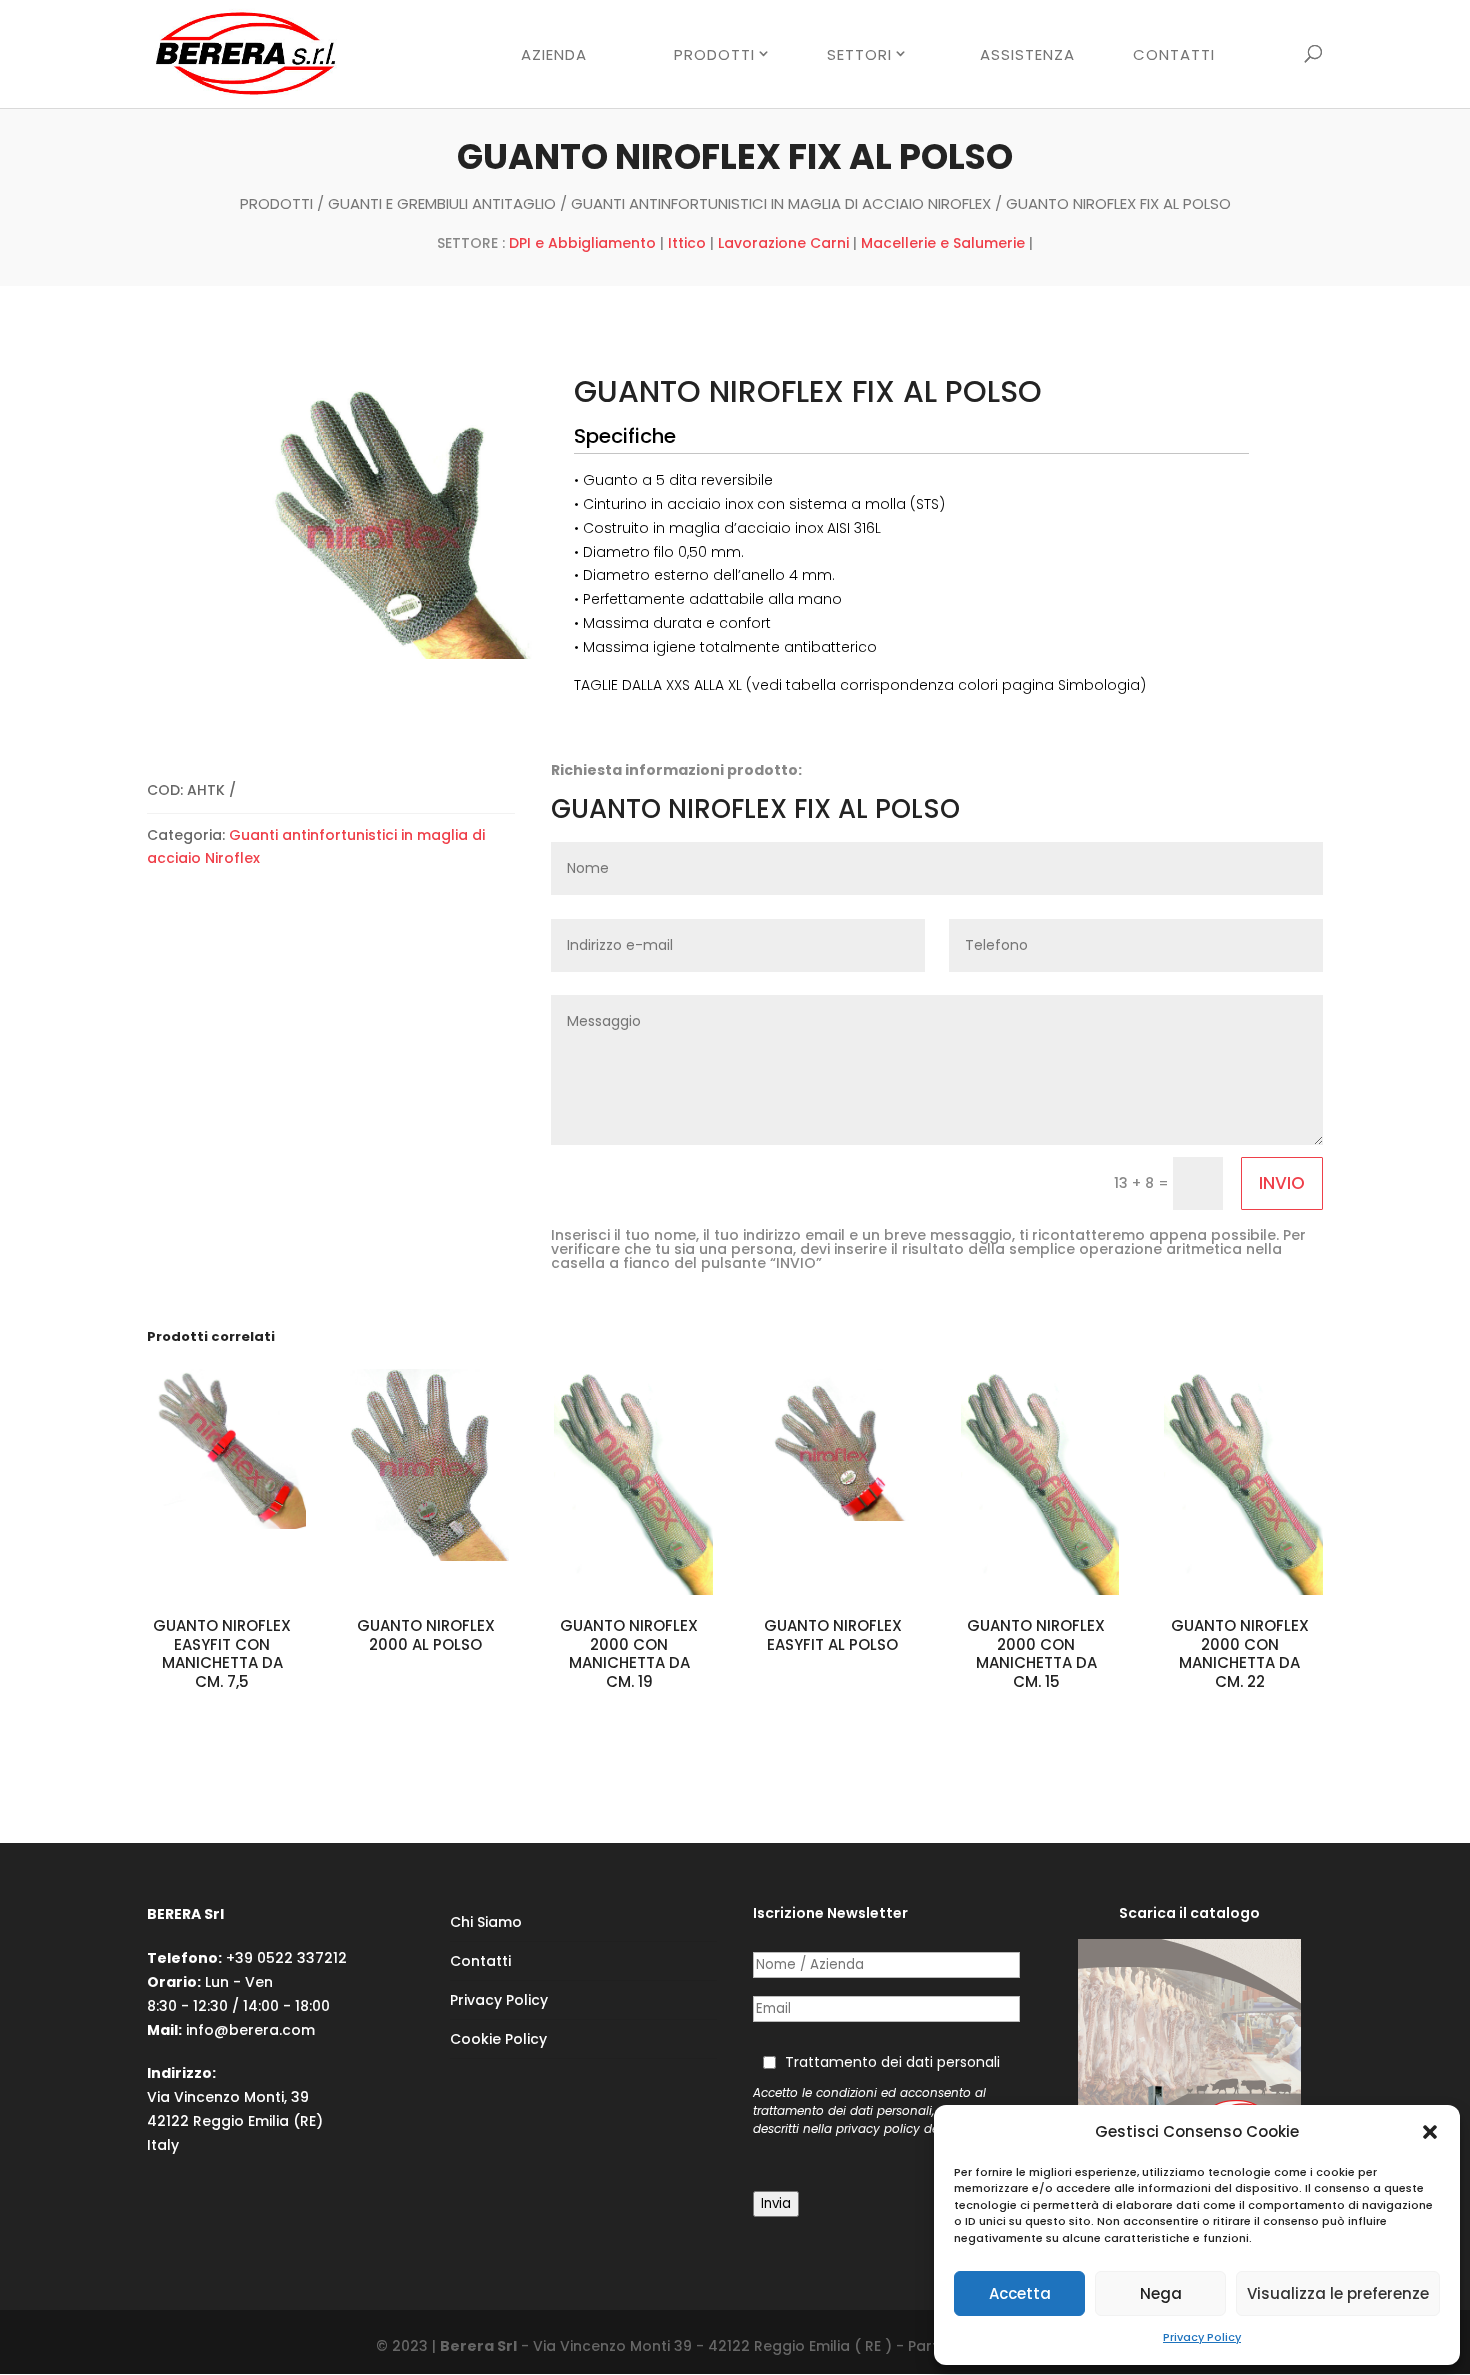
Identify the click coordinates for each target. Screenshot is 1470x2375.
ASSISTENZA (1027, 56)
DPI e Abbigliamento (582, 243)
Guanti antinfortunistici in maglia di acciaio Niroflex (781, 203)
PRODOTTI (714, 55)
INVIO (1282, 1183)
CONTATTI (1174, 56)
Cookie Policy (498, 2039)
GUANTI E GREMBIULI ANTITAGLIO (442, 203)
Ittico (687, 243)
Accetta (1020, 2293)
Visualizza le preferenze (1338, 2293)
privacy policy (878, 2129)
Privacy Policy (1202, 2337)
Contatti (480, 1961)
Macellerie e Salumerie (943, 243)
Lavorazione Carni (783, 243)
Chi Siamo (486, 1922)
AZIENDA (554, 56)
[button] (1430, 2132)
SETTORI (859, 55)
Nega (1161, 2293)
